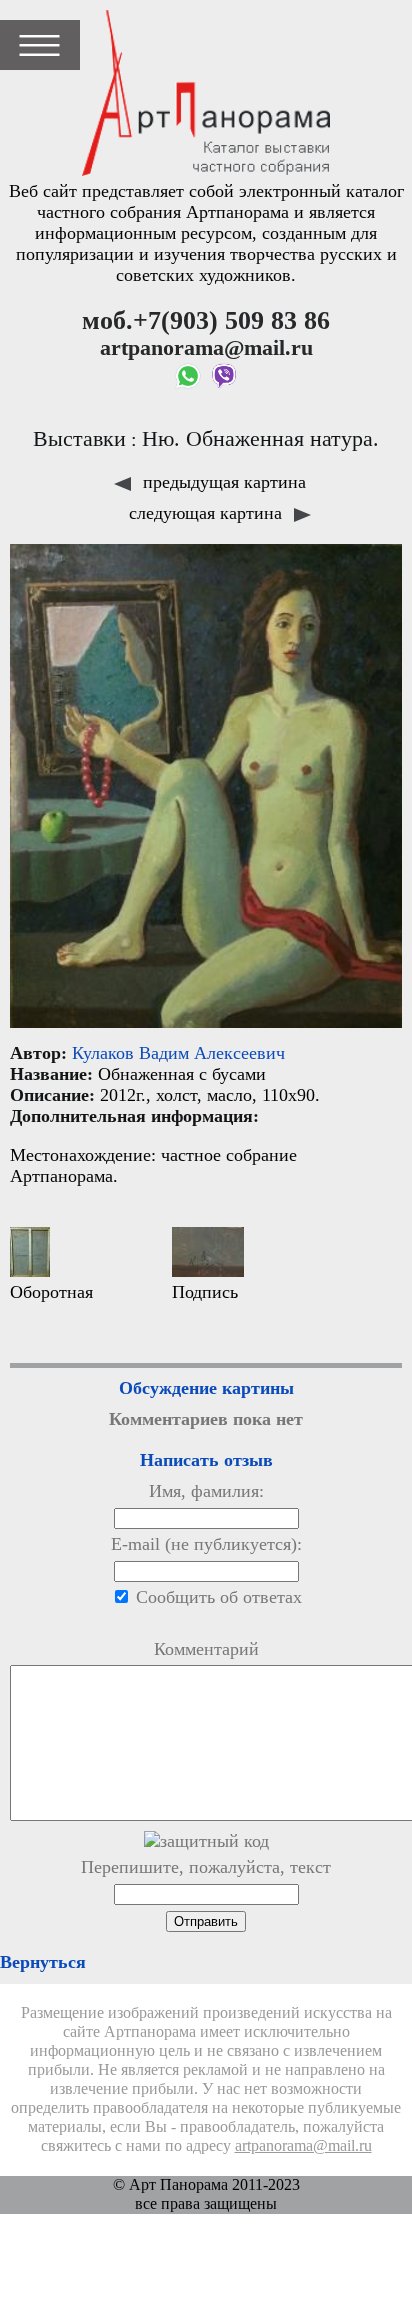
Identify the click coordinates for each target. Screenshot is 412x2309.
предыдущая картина (222, 482)
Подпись (205, 1292)
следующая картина (208, 513)
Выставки (79, 439)
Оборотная (51, 1292)
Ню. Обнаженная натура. (260, 439)
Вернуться (43, 1962)
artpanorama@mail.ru (303, 2146)
